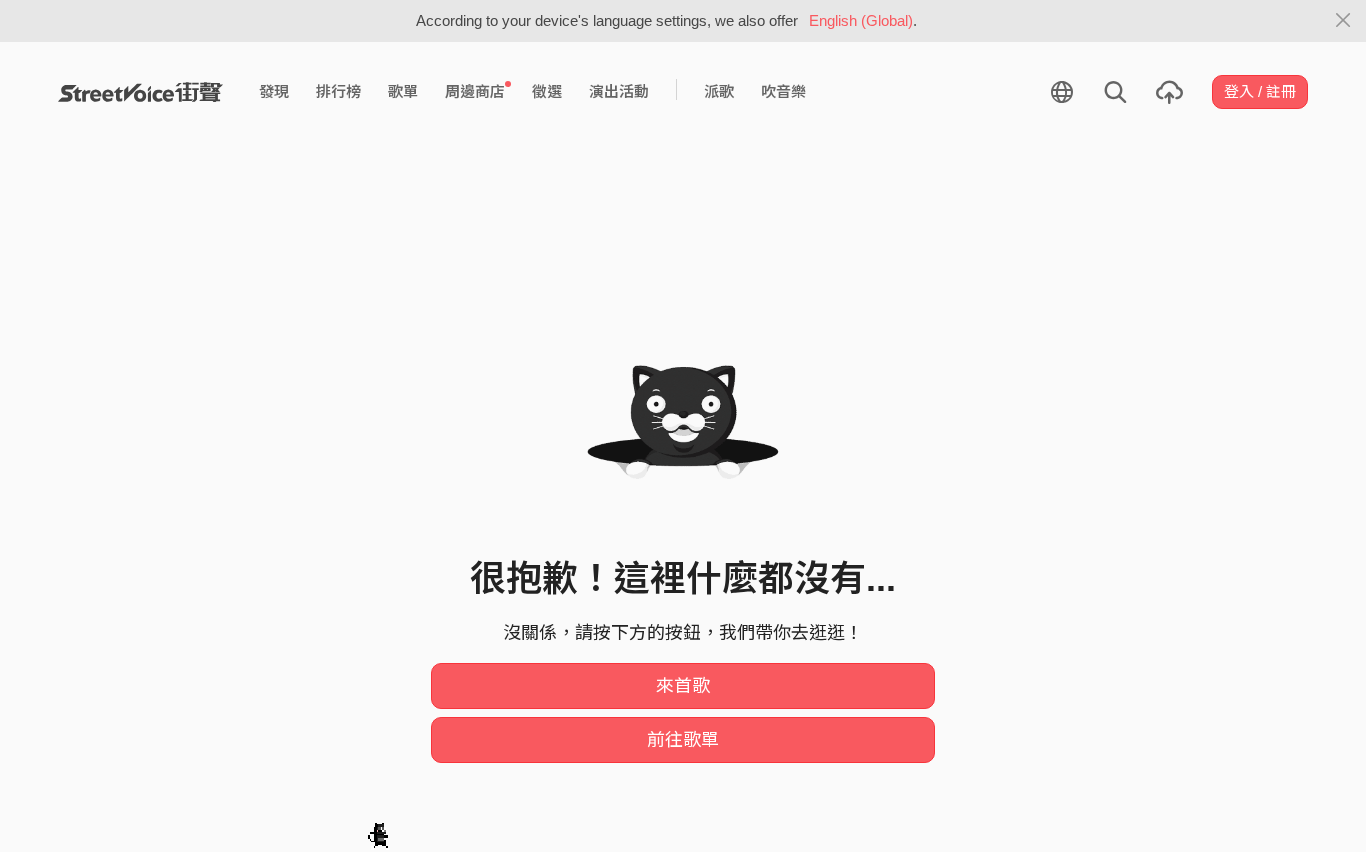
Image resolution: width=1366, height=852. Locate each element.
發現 (274, 91)
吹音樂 (783, 91)
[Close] (1343, 21)
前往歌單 (683, 740)
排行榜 (338, 91)
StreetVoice (140, 92)
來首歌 (683, 686)
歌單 (403, 91)
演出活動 (619, 91)
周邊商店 (475, 91)
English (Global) (861, 20)
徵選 (547, 91)
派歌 (719, 91)
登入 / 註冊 (1260, 91)
